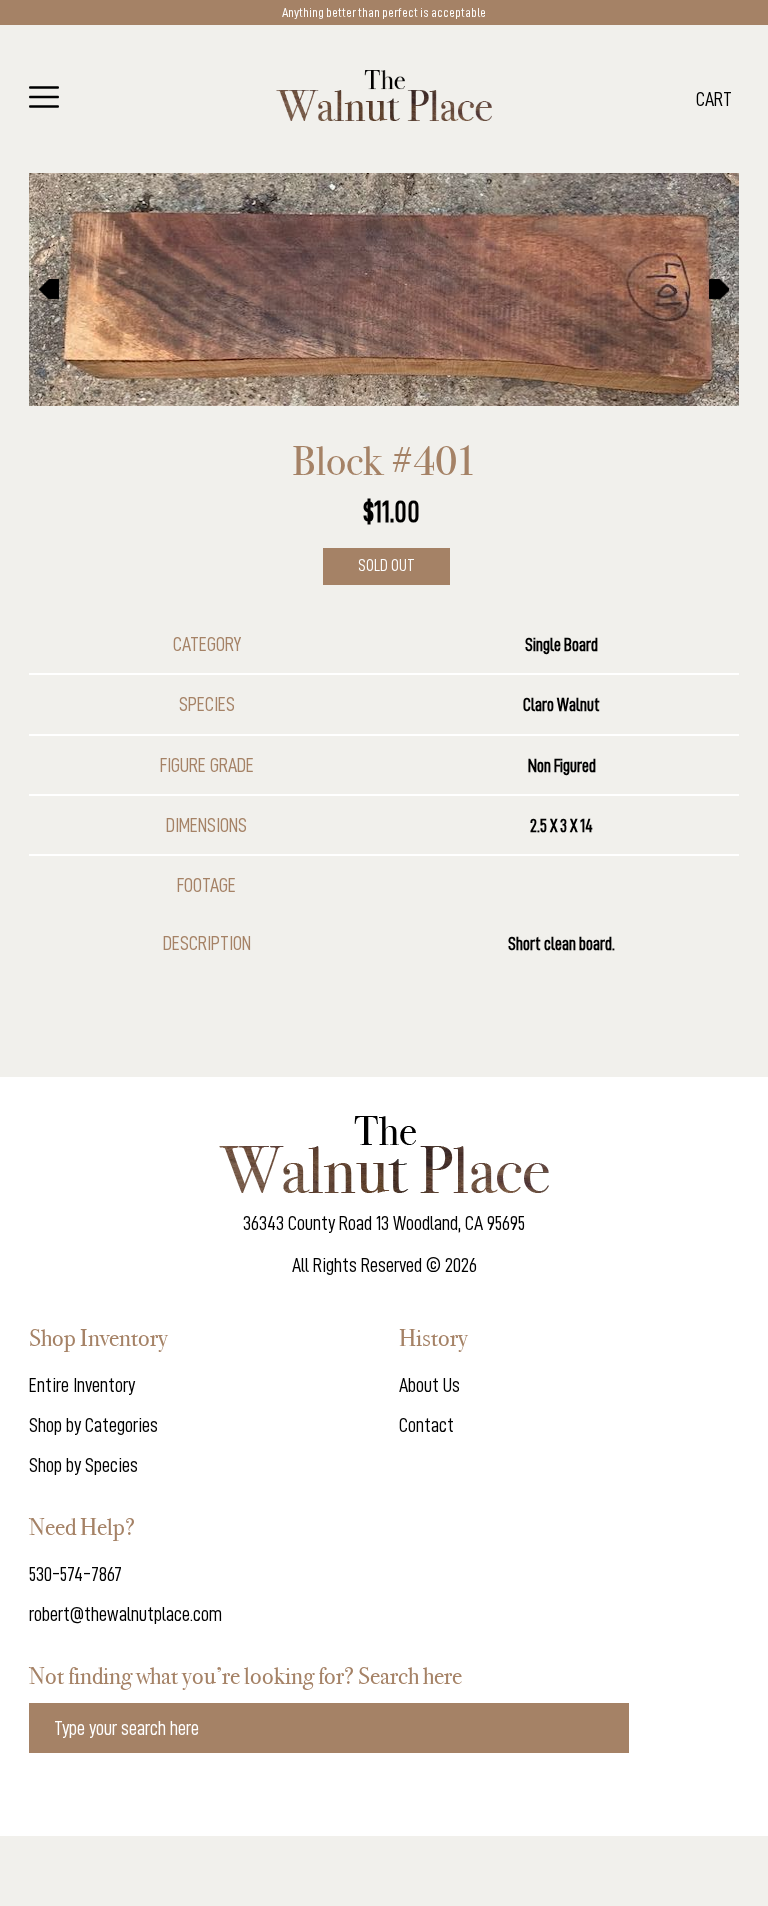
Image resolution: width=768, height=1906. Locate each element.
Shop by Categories (93, 1425)
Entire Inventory (82, 1385)
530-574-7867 (75, 1574)
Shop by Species (83, 1465)
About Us (429, 1385)
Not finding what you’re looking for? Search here (245, 1676)
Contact (426, 1425)
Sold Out (386, 566)
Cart (714, 99)
